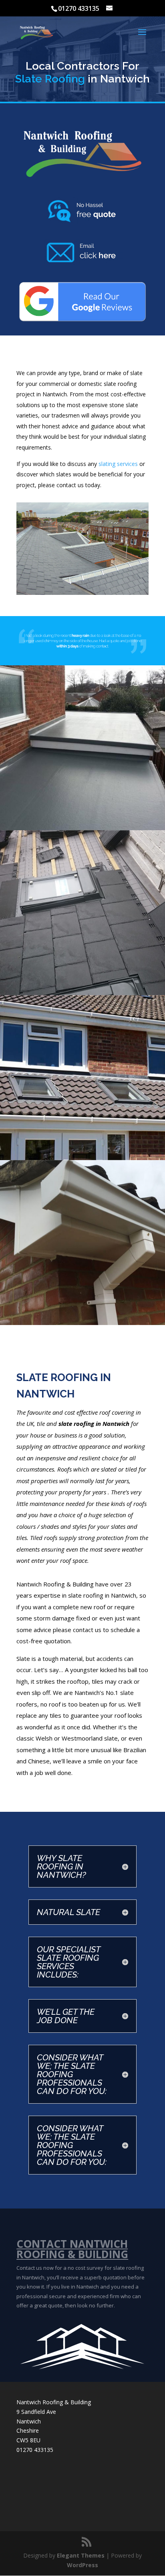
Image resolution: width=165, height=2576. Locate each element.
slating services (118, 464)
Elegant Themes (81, 2555)
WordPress (82, 2565)
